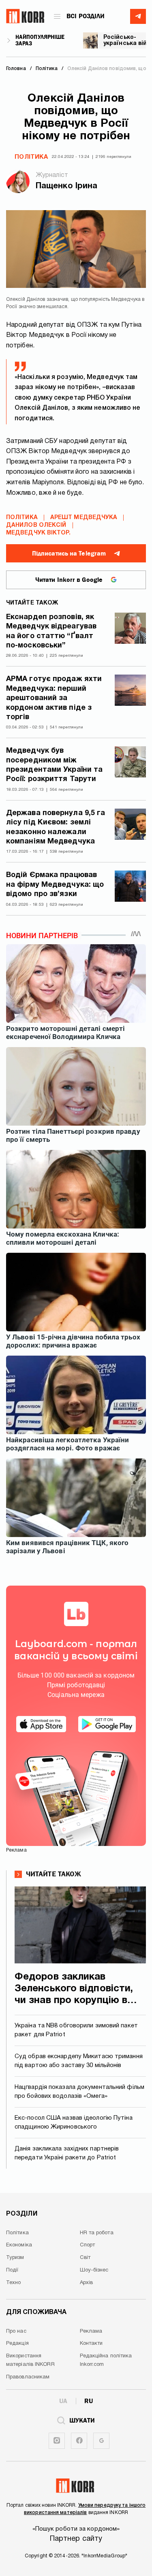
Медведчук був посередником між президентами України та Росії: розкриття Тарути (54, 765)
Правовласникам (28, 2377)
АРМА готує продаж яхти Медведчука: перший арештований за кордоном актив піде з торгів (54, 698)
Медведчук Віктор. (38, 533)
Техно (14, 2283)
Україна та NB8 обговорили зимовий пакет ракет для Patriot (76, 2030)
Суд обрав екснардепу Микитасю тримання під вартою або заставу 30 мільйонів (79, 2061)
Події (12, 2270)
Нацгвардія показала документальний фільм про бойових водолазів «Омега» (79, 2092)
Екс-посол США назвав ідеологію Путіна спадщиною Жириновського (74, 2123)
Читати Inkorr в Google (69, 580)
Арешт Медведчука (84, 518)
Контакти (91, 2344)
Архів (87, 2283)
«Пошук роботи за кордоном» (76, 2529)
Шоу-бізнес (94, 2270)
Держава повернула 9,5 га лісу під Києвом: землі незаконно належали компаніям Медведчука (56, 827)
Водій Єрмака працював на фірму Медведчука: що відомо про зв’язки (55, 885)
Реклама (91, 2331)
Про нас (16, 2331)
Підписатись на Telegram (69, 554)
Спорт (88, 2245)
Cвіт (85, 2258)
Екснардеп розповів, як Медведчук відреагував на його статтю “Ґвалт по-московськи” (51, 631)
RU (89, 2401)
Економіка (19, 2245)
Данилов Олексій (36, 525)
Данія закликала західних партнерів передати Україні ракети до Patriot (67, 2153)
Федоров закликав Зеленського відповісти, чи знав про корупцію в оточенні (74, 1989)
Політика (31, 157)
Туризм (15, 2258)
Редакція (17, 2344)
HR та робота (97, 2233)
